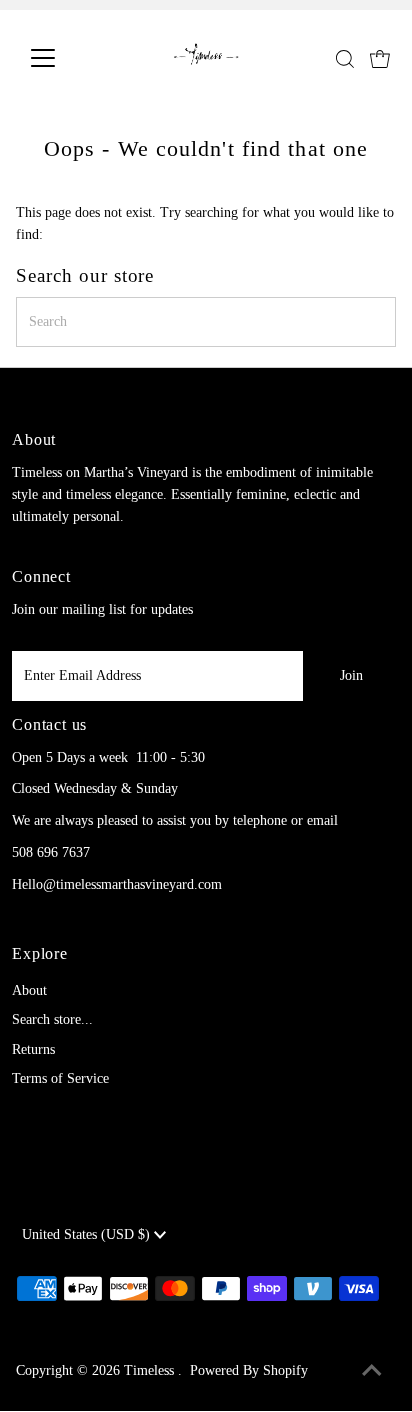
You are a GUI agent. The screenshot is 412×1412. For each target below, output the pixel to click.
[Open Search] (345, 59)
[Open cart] (380, 58)
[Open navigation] (61, 58)
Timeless (151, 1370)
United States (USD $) (88, 1234)
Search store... (52, 1019)
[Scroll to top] (372, 1372)
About (29, 990)
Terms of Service (60, 1078)
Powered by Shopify (249, 1370)
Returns (33, 1049)
